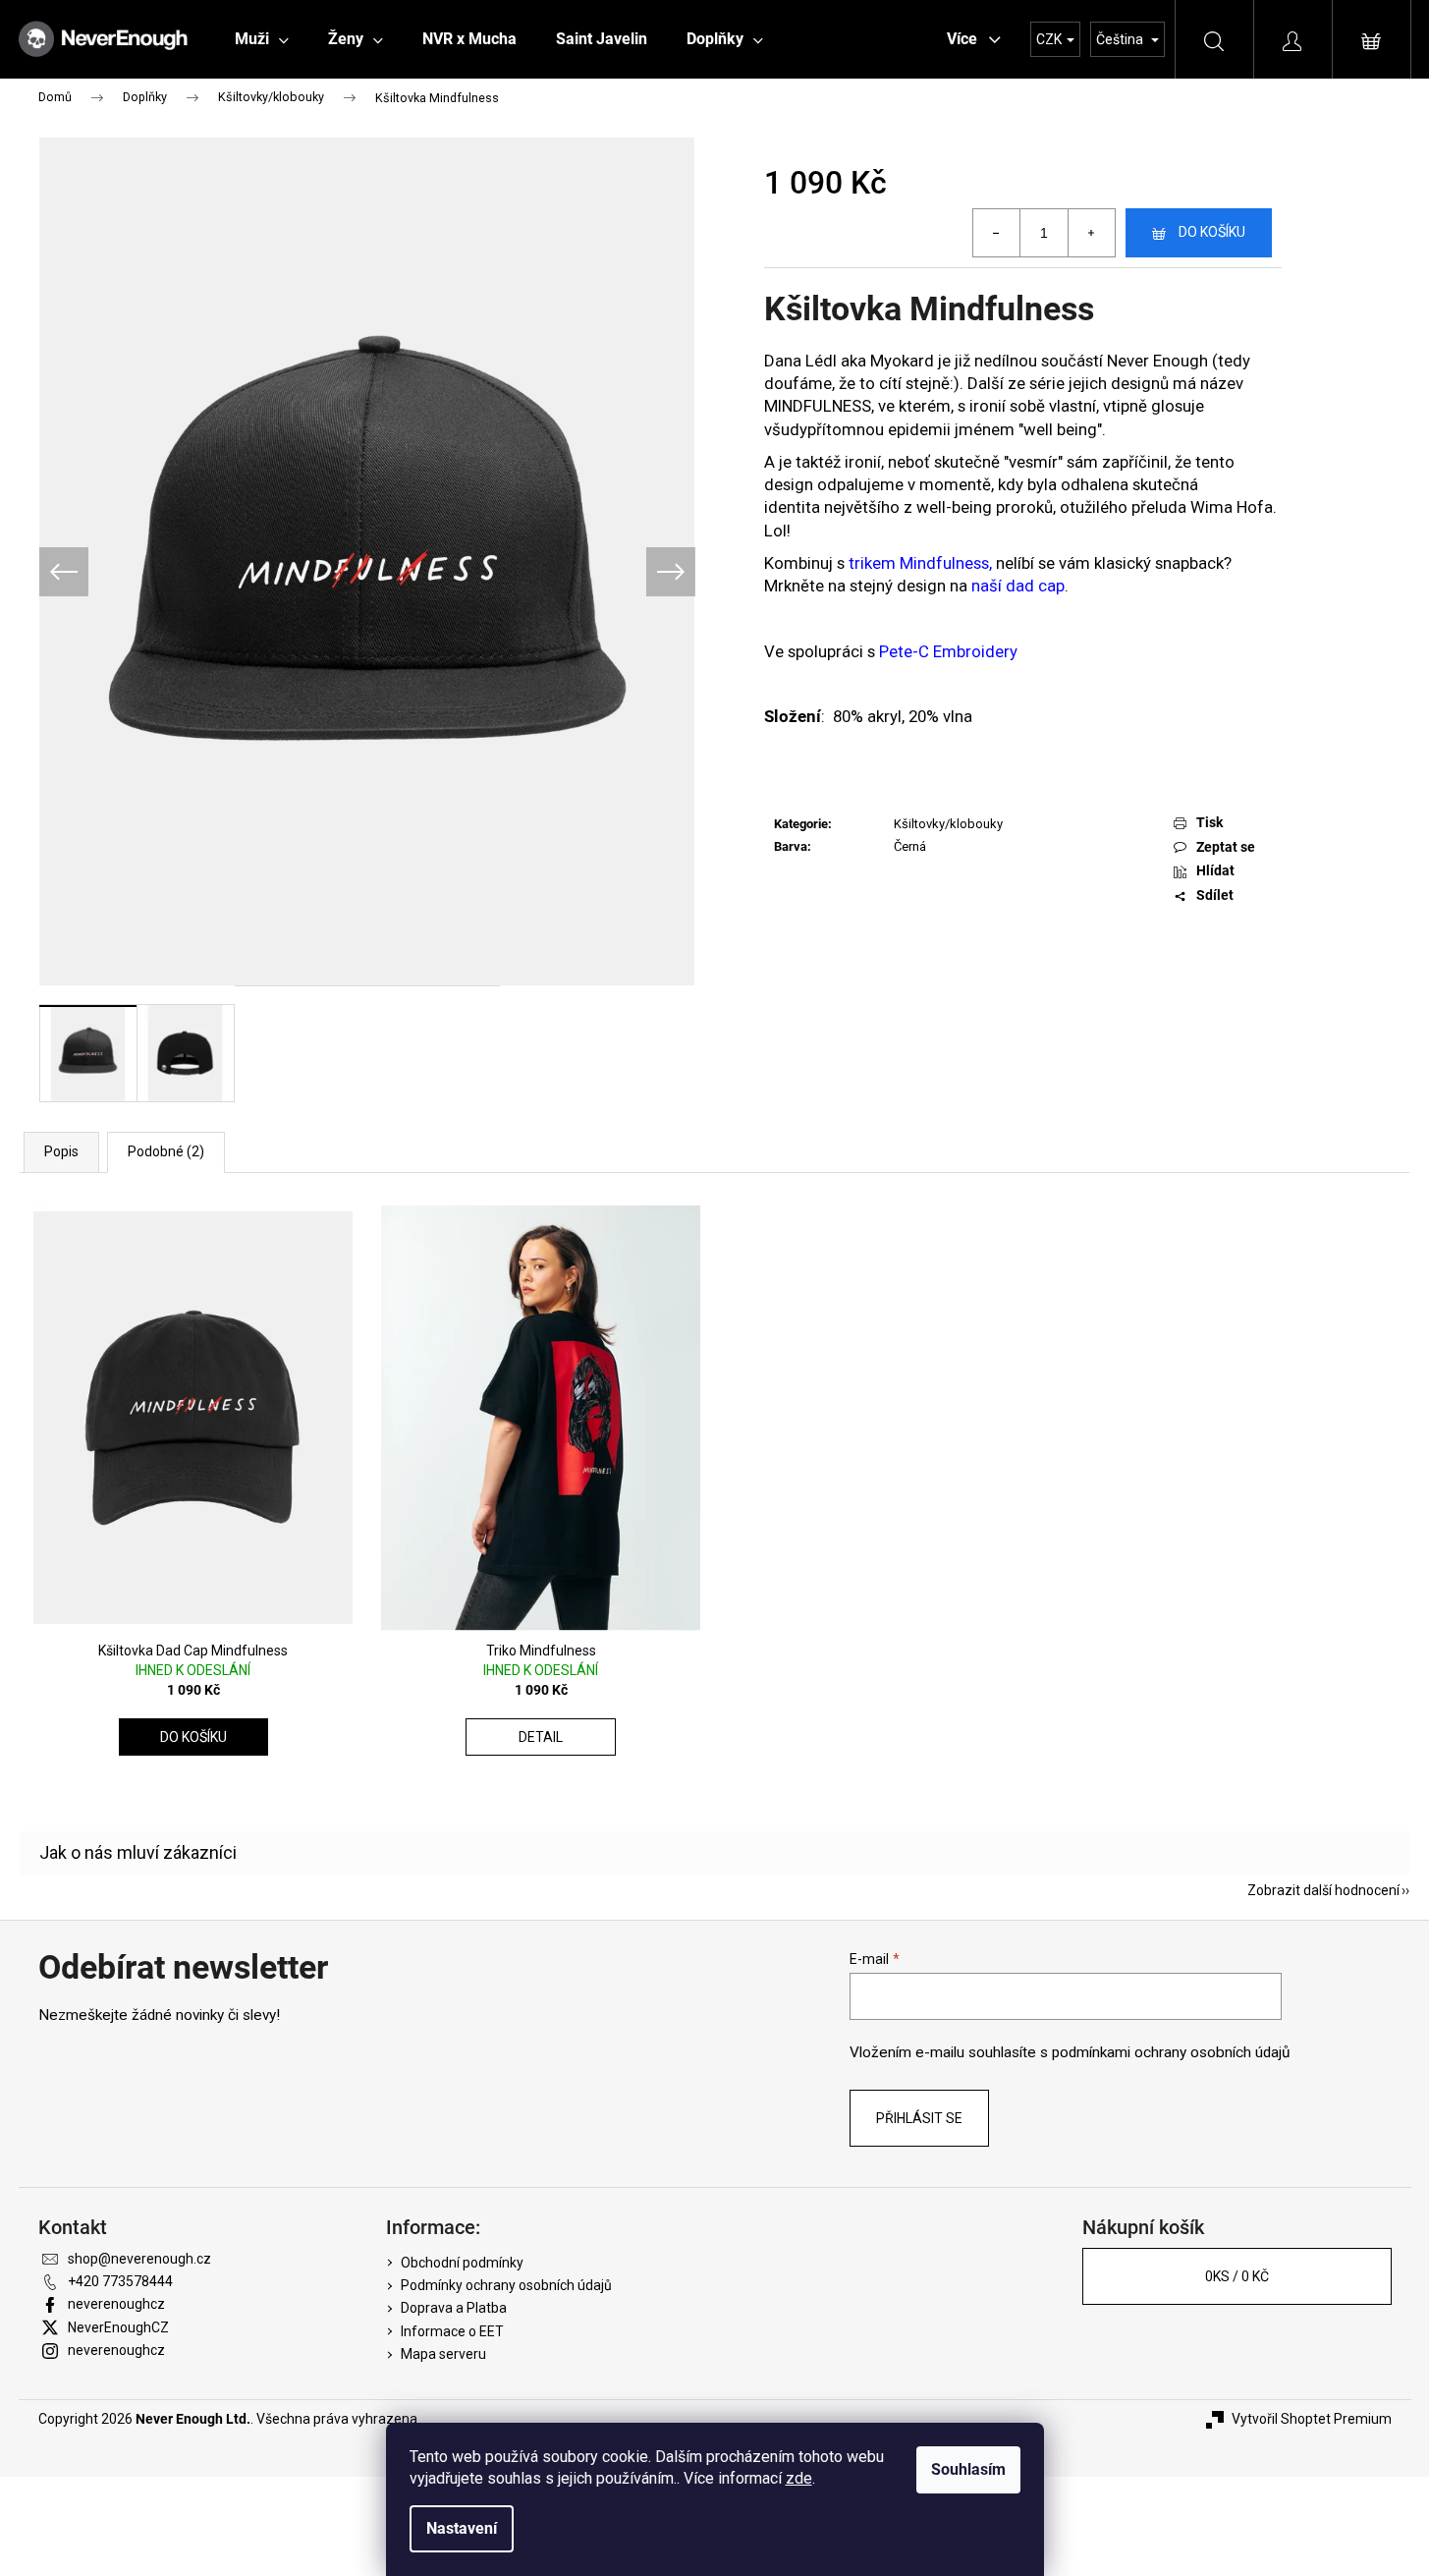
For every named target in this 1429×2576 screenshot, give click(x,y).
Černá (910, 846)
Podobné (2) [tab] (166, 1151)
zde (799, 2478)
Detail (541, 1737)
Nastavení (462, 2528)
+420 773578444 (120, 2281)
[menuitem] (262, 39)
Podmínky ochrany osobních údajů (506, 2285)
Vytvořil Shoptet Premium (1312, 2419)
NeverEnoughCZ (118, 2327)
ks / (1237, 2276)
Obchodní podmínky (462, 2263)
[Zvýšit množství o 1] (1091, 233)
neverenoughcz (116, 2304)
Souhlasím (968, 2469)
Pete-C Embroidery (948, 651)
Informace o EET (452, 2331)
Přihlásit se (919, 2118)
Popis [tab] (61, 1151)
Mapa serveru (443, 2354)
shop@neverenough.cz (139, 2259)
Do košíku (1212, 232)
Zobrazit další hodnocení (1323, 1890)
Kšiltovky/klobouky (948, 824)
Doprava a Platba (454, 2308)
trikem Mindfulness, (920, 563)
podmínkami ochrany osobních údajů (1171, 2052)
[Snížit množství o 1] (997, 233)
